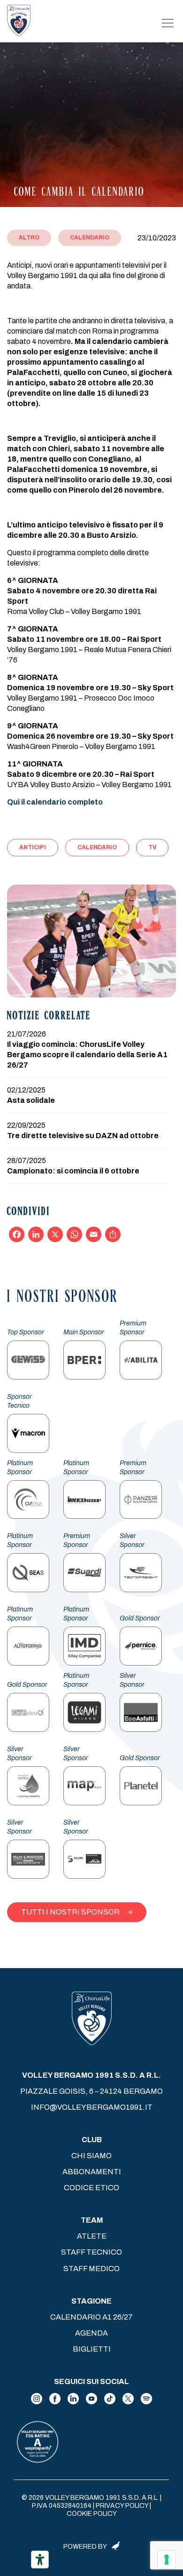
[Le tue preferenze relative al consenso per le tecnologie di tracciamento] (167, 2560)
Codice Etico (91, 2188)
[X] (55, 1234)
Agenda (91, 2333)
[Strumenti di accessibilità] (40, 2560)
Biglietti (92, 2349)
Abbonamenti (92, 2172)
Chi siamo (91, 2156)
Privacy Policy (122, 2506)
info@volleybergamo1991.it (92, 2107)
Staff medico (91, 2269)
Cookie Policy (92, 2514)
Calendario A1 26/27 (91, 2317)
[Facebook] (17, 1234)
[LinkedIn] (36, 1234)
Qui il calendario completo (55, 802)
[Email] (94, 1234)
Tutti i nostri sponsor (70, 1912)
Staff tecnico (91, 2252)
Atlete (92, 2236)
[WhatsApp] (74, 1234)
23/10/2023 (157, 238)
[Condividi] (113, 1234)
